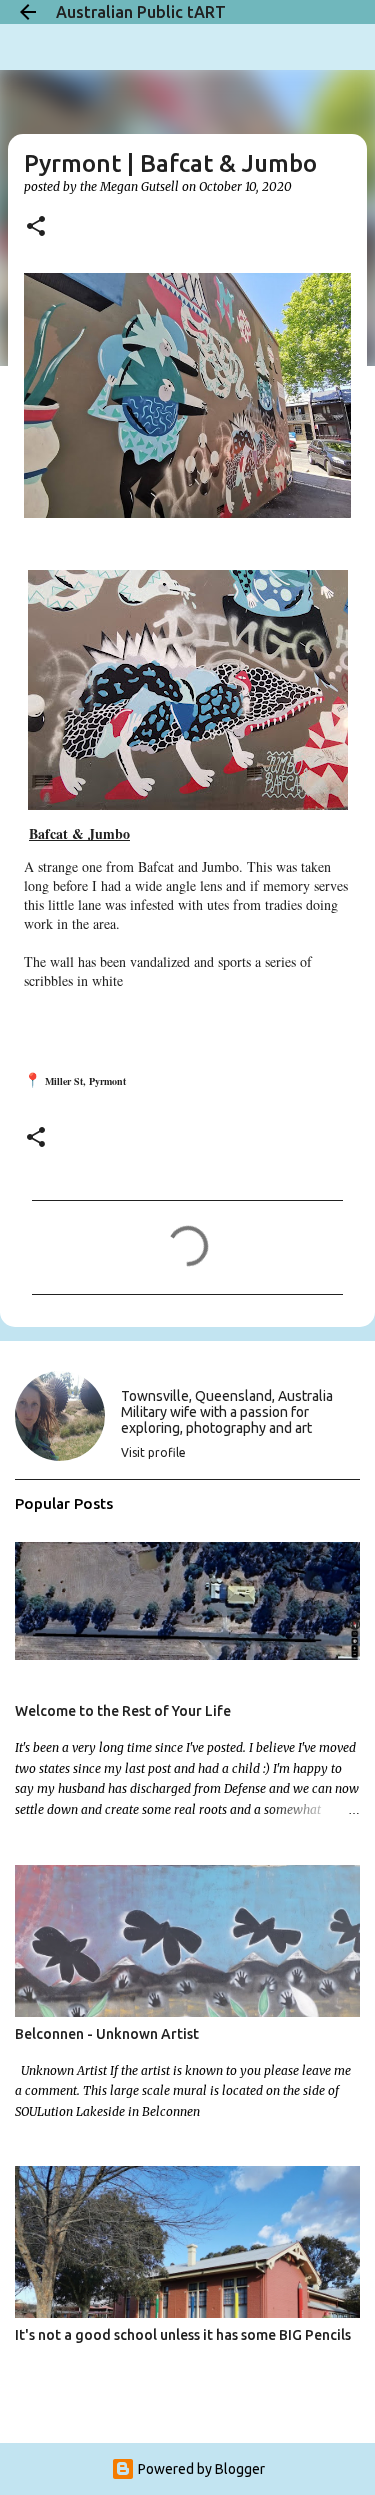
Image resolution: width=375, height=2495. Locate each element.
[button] (36, 227)
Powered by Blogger (200, 2469)
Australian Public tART (141, 12)
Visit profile (153, 1452)
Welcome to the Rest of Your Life (123, 1711)
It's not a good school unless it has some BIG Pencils (183, 2335)
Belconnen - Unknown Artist (107, 2034)
